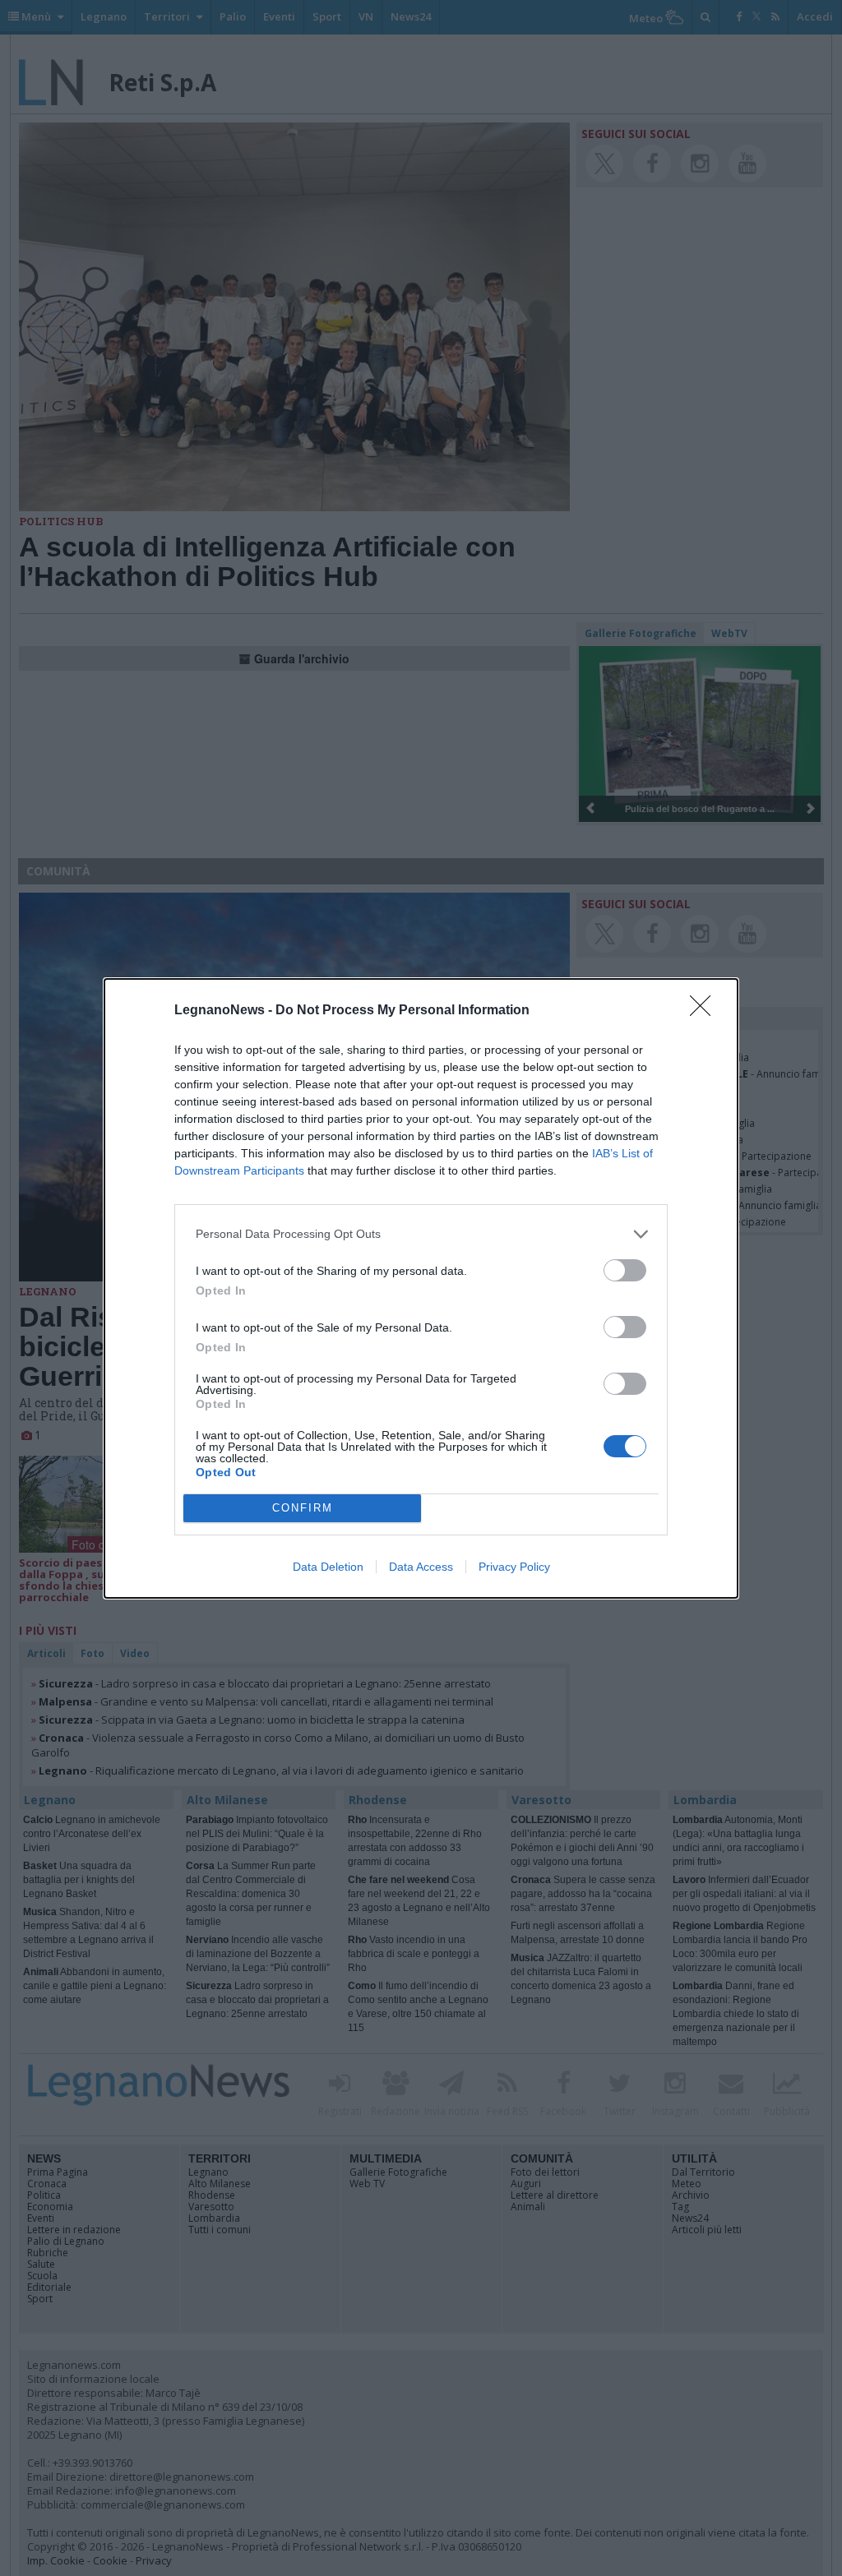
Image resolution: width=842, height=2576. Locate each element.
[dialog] (421, 1288)
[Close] (706, 1011)
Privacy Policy (514, 1567)
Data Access (421, 1567)
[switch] (625, 1270)
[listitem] (421, 1234)
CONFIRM (303, 1508)
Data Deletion (328, 1567)
